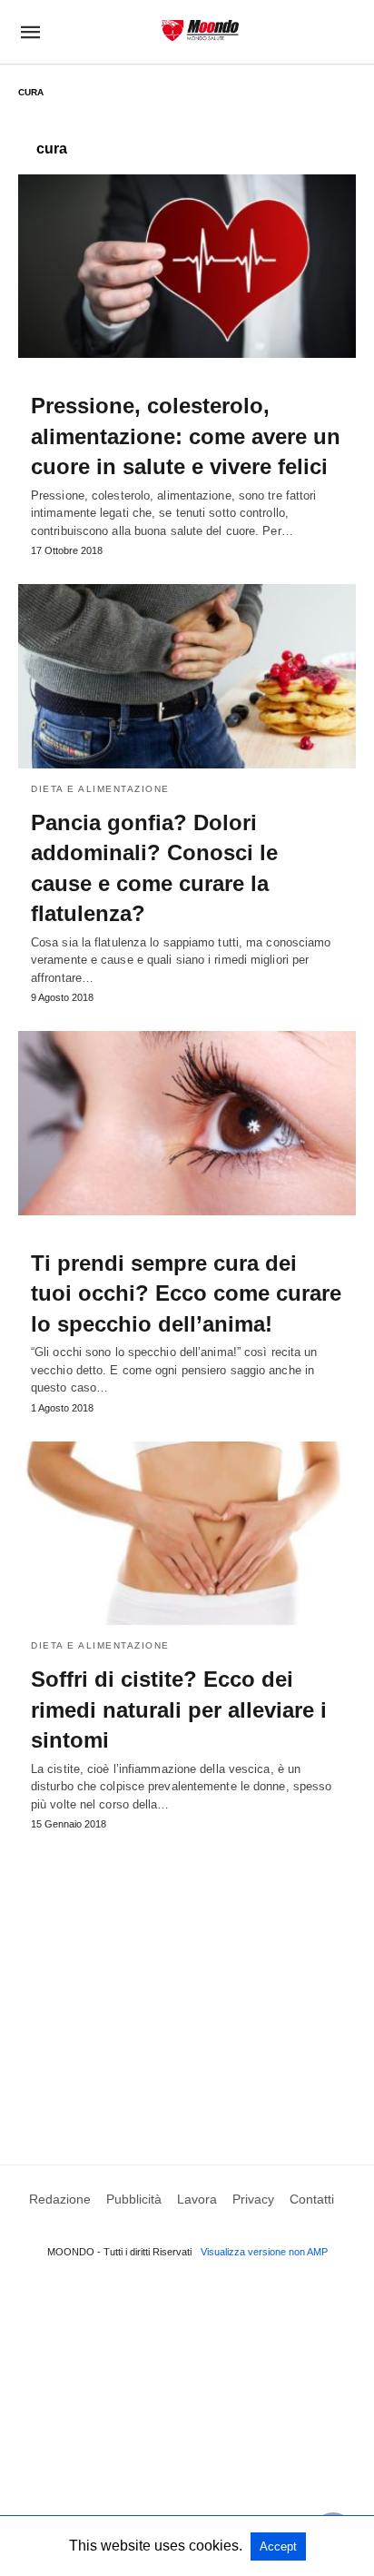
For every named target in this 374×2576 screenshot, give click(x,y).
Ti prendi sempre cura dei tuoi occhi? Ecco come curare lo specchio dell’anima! (186, 1293)
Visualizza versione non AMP (264, 2252)
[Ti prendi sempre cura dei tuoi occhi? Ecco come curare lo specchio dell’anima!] (187, 1123)
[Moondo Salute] (200, 30)
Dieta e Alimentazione (100, 789)
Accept (278, 2546)
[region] (187, 1980)
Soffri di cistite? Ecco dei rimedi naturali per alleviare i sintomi (179, 1709)
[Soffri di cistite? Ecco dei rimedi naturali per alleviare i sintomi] (187, 1533)
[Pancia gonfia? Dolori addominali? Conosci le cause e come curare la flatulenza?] (187, 676)
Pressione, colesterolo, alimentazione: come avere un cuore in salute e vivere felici (186, 436)
